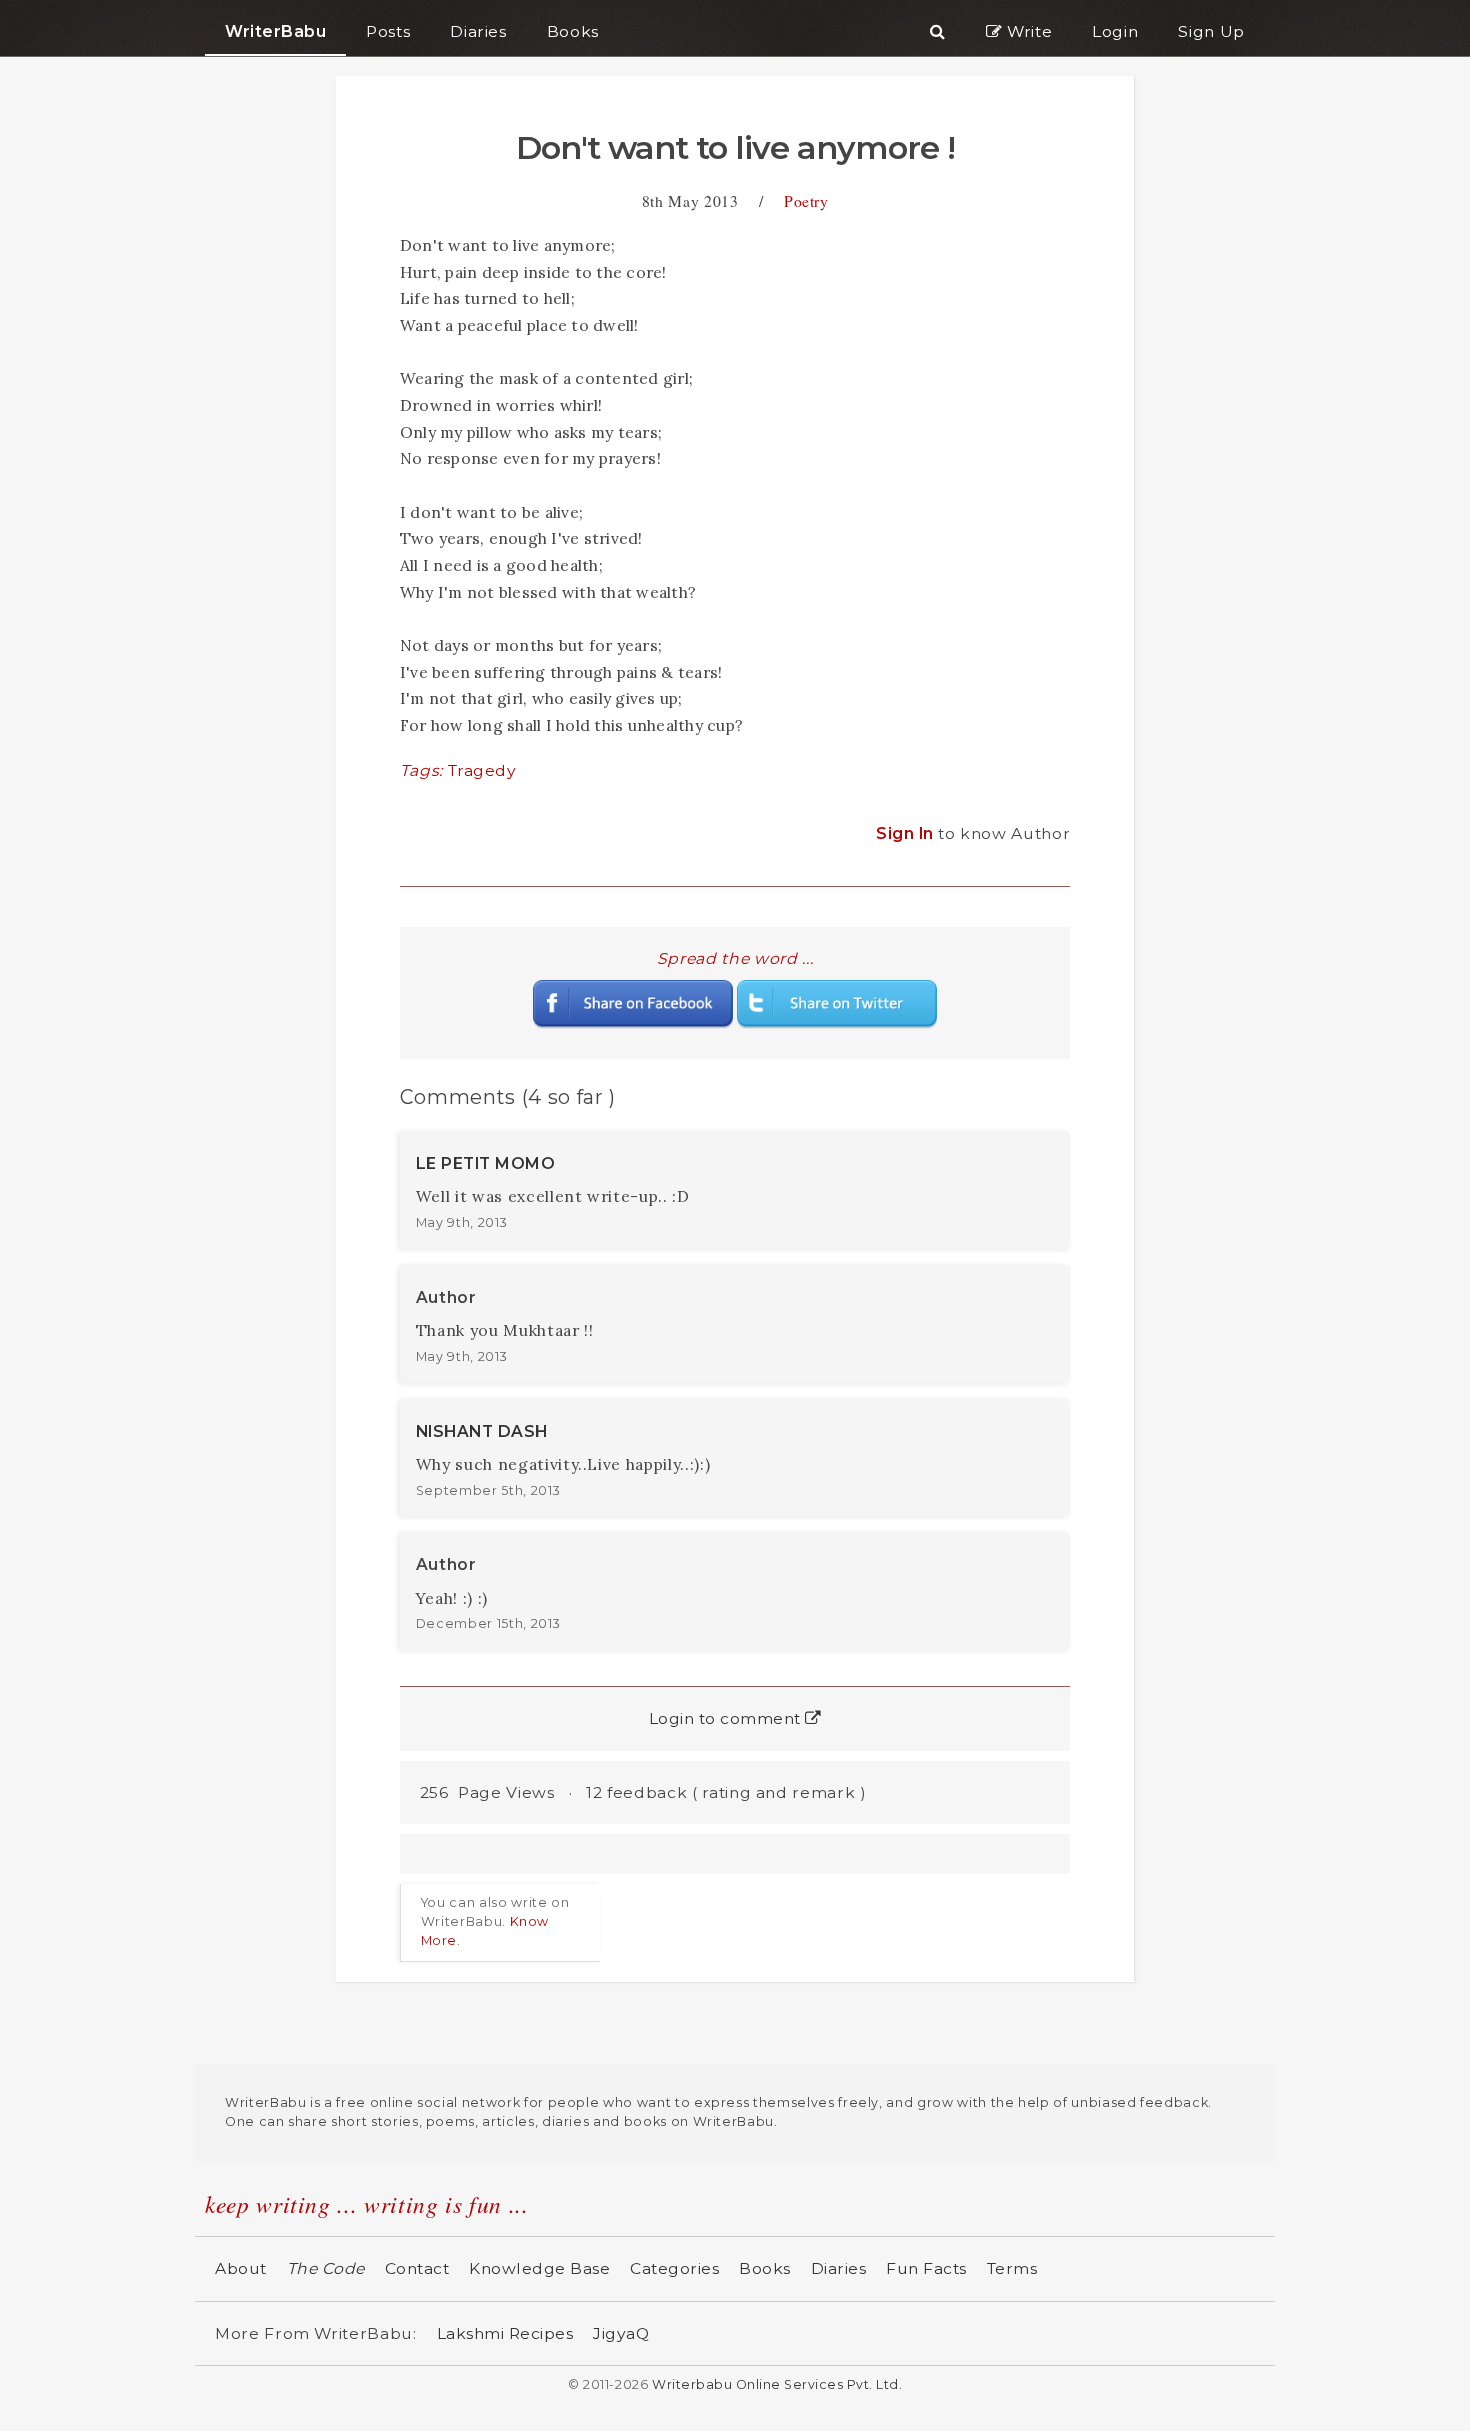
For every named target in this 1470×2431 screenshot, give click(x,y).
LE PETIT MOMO (486, 1163)
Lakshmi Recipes (505, 2333)
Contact (417, 2268)
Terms (1012, 2268)
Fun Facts (926, 2268)
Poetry (806, 200)
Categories (674, 2268)
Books (765, 2268)
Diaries (839, 2268)
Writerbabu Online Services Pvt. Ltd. (777, 2384)
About (241, 2268)
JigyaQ (621, 2333)
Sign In (907, 833)
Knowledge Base (539, 2268)
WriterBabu (275, 31)
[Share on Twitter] (837, 1002)
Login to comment (727, 1718)
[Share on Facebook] (633, 1002)
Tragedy (482, 770)
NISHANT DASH (482, 1431)
